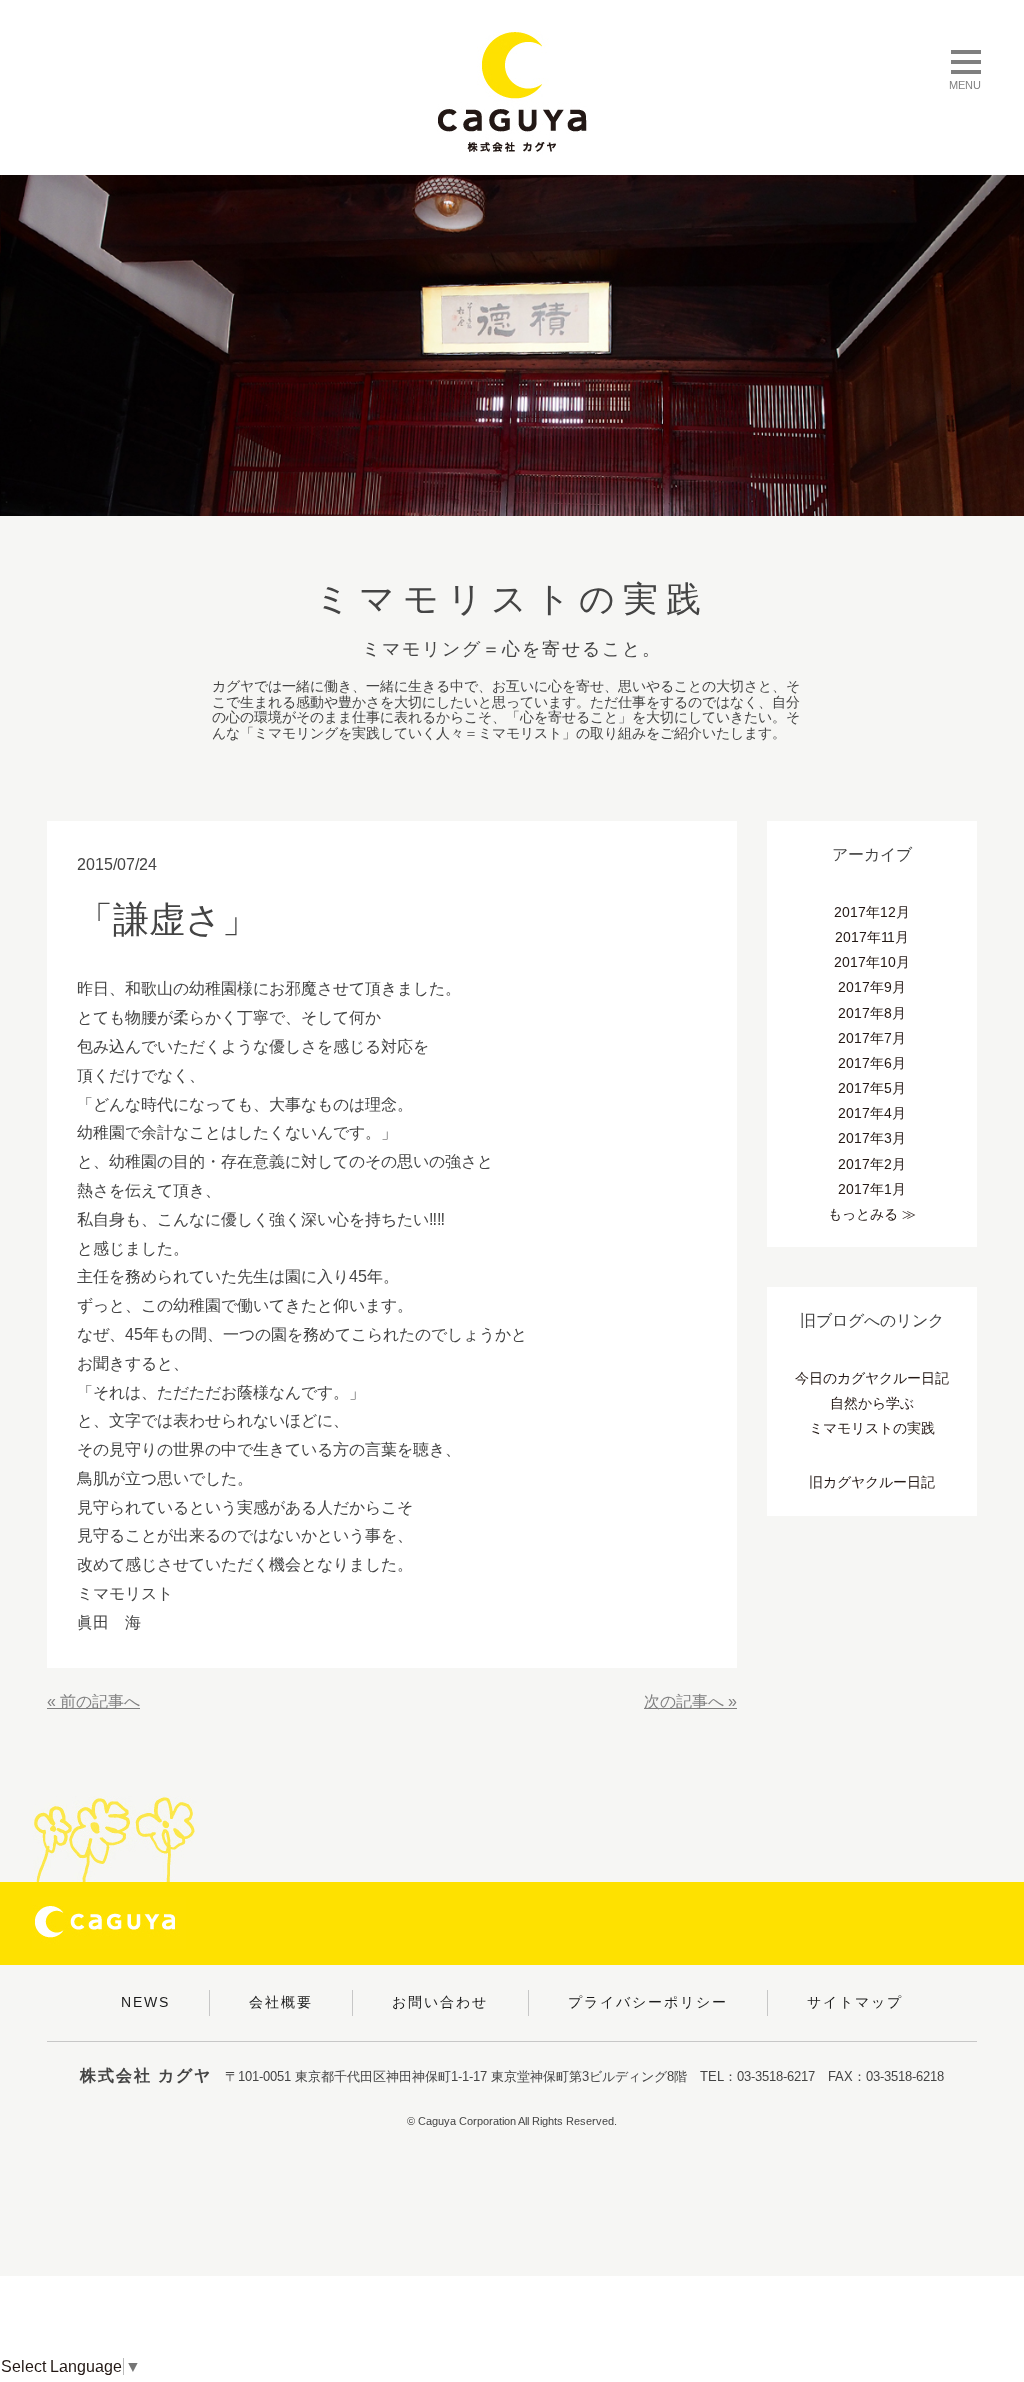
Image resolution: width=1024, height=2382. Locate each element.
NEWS (145, 2002)
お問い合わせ (440, 2002)
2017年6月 (872, 1063)
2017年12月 (872, 912)
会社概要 (281, 2002)
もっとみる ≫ (872, 1214)
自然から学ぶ (872, 1403)
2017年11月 (872, 937)
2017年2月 (872, 1164)
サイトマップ (855, 2002)
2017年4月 (872, 1113)
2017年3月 (872, 1138)
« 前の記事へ (93, 1701)
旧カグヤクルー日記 (872, 1482)
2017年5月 (872, 1088)
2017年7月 (872, 1038)
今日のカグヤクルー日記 (872, 1378)
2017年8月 (872, 1013)
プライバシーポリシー (648, 2002)
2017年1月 (872, 1189)
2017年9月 (872, 987)
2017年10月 (872, 962)
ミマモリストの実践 (872, 1428)
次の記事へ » (690, 1701)
